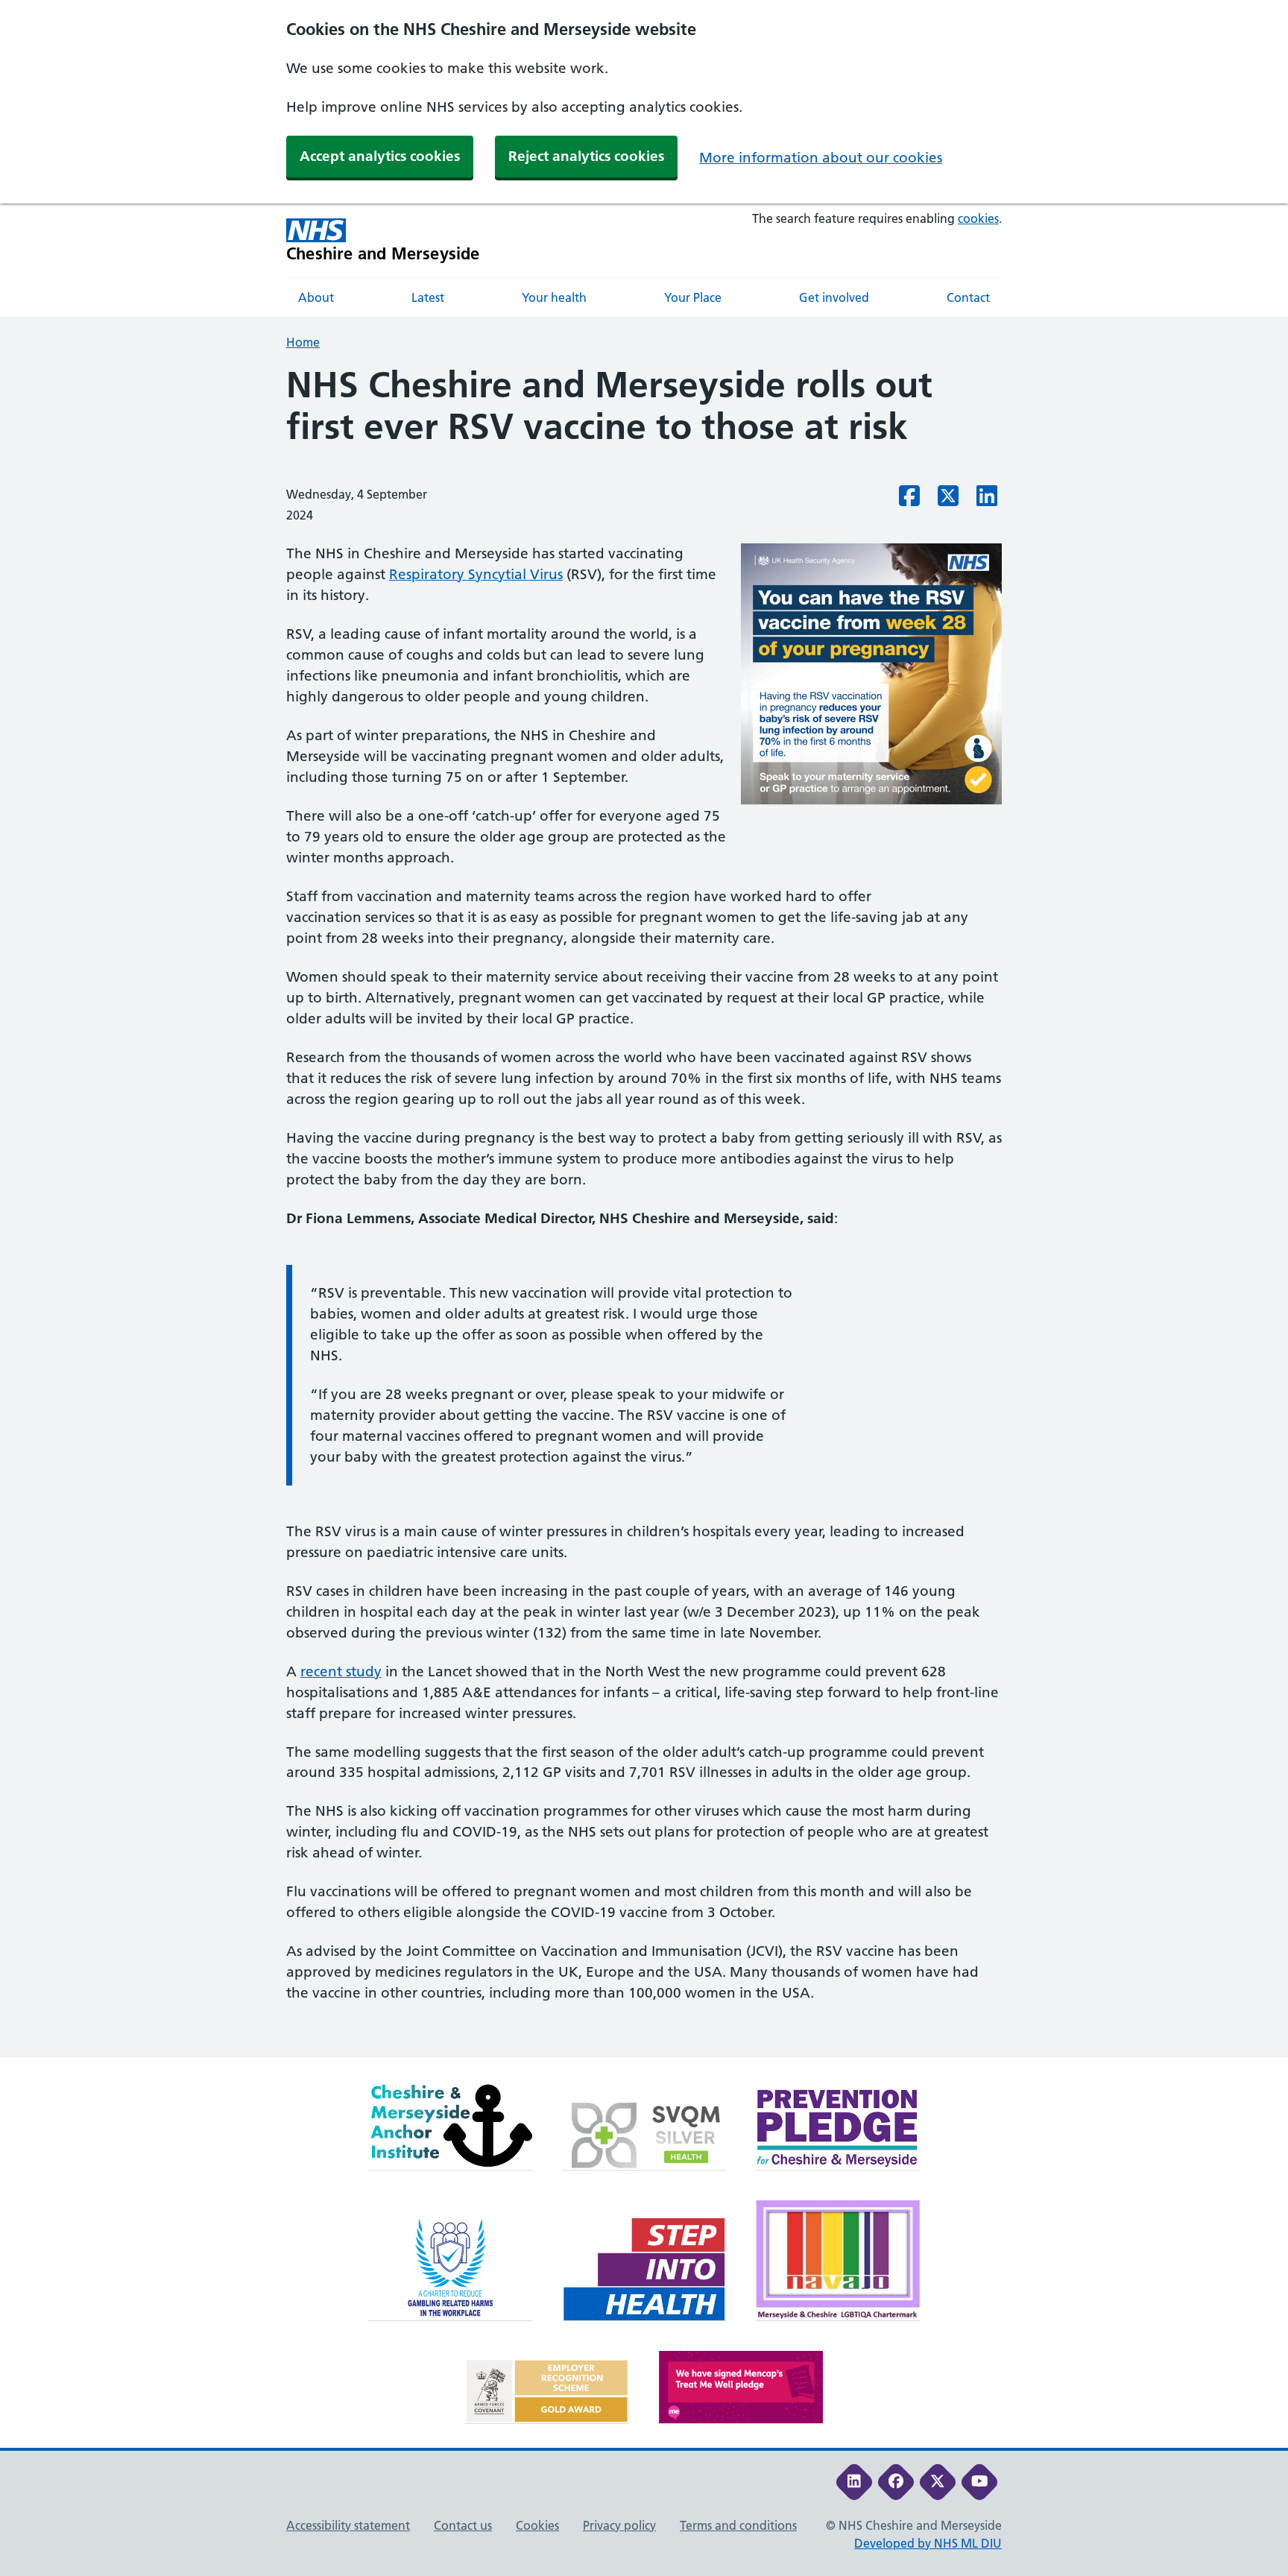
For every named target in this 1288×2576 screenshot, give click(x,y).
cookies (978, 218)
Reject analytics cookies (586, 156)
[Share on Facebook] (909, 500)
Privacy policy (619, 2525)
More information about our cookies (821, 158)
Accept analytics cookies (380, 156)
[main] (644, 1211)
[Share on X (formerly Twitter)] (948, 500)
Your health (554, 297)
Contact (968, 297)
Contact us (463, 2525)
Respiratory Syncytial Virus (476, 574)
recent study (341, 1671)
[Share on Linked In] (987, 500)
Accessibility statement (348, 2525)
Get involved (834, 297)
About (316, 297)
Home (303, 342)
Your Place (693, 297)
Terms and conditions (738, 2525)
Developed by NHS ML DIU (928, 2543)
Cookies (537, 2525)
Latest (428, 297)
